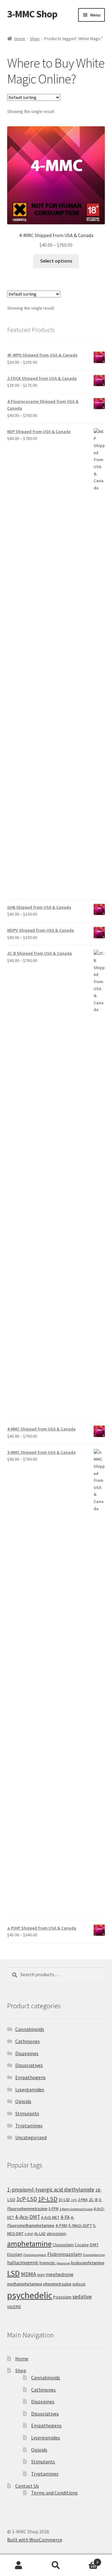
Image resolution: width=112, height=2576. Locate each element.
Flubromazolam (65, 2254)
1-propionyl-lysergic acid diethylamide (51, 2190)
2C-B (93, 2200)
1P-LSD (48, 2199)
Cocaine (82, 2245)
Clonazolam (63, 2245)
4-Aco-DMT (28, 2217)
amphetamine (29, 2244)
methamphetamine (25, 2284)
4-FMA (61, 2225)
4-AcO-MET (50, 2217)
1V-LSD (64, 2200)
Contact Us (27, 2486)
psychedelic (30, 2295)
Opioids (23, 2101)
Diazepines (27, 2053)
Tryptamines (29, 2126)
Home (20, 39)
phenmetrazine (57, 2284)
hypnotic (48, 2263)
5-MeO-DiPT (80, 2225)
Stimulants (27, 2113)
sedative (82, 2297)
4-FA (65, 2217)
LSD (14, 2273)
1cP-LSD (27, 2199)
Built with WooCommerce (35, 2540)
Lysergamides (30, 2089)
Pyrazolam (62, 2297)
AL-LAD (40, 2234)
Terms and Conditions (54, 2493)
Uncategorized (31, 2137)
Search (56, 2565)
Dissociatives (29, 2065)
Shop (35, 39)
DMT (94, 2245)
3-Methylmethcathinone (76, 2209)
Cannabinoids (30, 2029)
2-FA (74, 2200)
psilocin (79, 2284)
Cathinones (28, 2041)
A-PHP (29, 2234)
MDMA (28, 2274)
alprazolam (56, 2234)
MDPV (41, 2275)
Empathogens (30, 2077)
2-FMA (83, 2200)
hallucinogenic (23, 2262)
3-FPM (54, 2209)
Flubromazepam (35, 2255)
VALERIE (14, 2307)
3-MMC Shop (32, 14)
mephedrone (60, 2274)
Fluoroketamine (94, 2255)
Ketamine (63, 2263)
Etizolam (15, 2254)
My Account (19, 2565)
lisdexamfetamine (88, 2263)
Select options (56, 261)
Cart (86, 2560)
